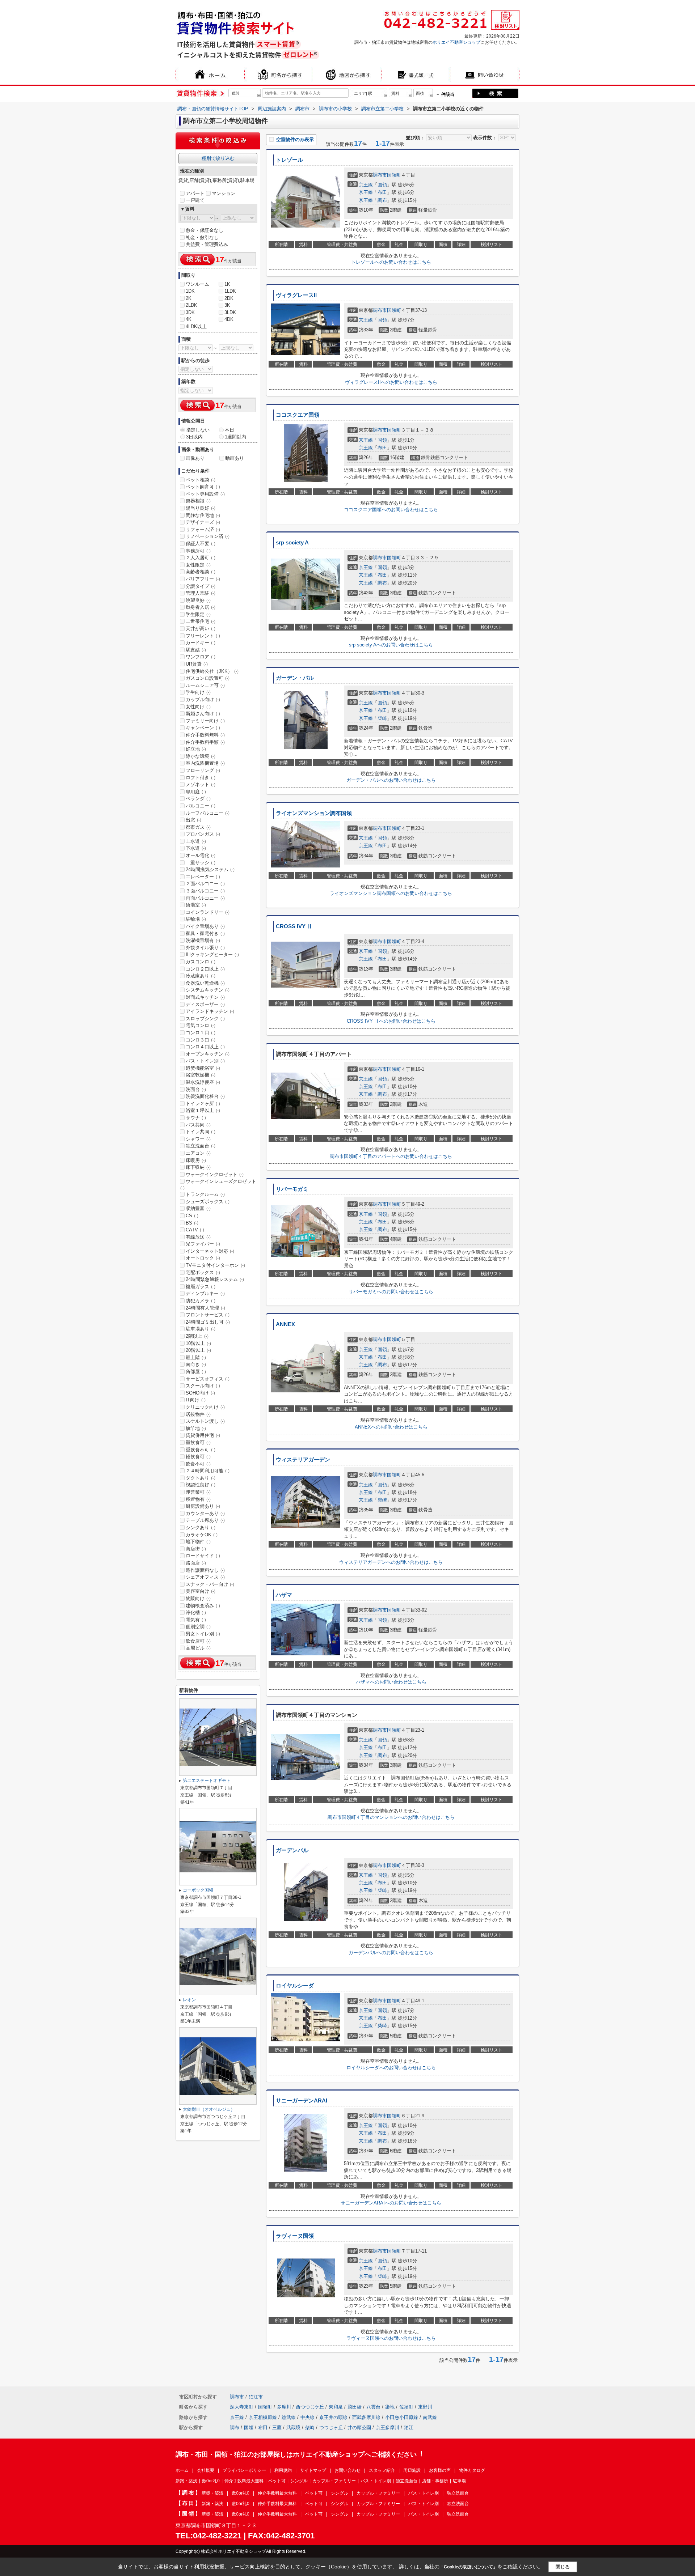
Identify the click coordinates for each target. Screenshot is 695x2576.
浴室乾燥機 (201, 1075)
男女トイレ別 (203, 1634)
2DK (229, 298)
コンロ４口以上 (205, 1047)
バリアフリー (203, 579)
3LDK (230, 312)
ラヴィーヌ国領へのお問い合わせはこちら (391, 2338)
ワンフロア (201, 657)
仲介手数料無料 (205, 735)
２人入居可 (201, 558)
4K (189, 319)
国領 (382, 185)
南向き (196, 1364)
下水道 (196, 848)
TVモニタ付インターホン (215, 1265)
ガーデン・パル (295, 678)
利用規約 (283, 2470)
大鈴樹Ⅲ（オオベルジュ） (209, 2109)
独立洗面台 (201, 1146)
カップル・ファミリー (334, 2481)
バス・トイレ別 (205, 1061)
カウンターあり (205, 1513)
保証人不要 (201, 544)
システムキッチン (208, 990)
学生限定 (198, 614)
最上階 (196, 1357)
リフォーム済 (203, 529)
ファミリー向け (205, 721)
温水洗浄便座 (203, 1082)
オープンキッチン (208, 1054)
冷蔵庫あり (201, 976)
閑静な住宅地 (203, 515)
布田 (382, 192)
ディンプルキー (205, 1293)
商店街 (196, 1549)
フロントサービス (208, 1315)
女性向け (198, 707)
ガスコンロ (201, 962)
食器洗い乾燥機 (205, 983)
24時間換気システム (210, 869)
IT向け (196, 1400)
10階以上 (198, 1343)
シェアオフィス (205, 1577)
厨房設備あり (203, 1506)
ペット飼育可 (203, 487)
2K (189, 298)
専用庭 (196, 792)
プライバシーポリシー (244, 2470)
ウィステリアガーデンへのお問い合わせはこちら (391, 1562)
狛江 (409, 2428)
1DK (190, 291)
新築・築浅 (186, 2481)
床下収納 (198, 1167)
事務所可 (198, 551)
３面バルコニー (205, 891)
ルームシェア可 (205, 685)
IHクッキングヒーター (212, 954)
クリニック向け (205, 1407)
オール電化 (201, 855)
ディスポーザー (205, 1004)
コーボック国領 (198, 1890)
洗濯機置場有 (203, 940)
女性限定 (198, 565)
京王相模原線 (263, 2417)
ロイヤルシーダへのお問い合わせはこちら (391, 2068)
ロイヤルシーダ (295, 1986)
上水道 (196, 841)
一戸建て (195, 200)
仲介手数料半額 (205, 742)
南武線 (430, 2417)
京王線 (366, 185)
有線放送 (198, 1237)
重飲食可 (198, 1442)
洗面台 (196, 1089)
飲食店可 (198, 1641)
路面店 (196, 1563)
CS (192, 1216)
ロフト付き (201, 778)
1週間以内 (235, 437)
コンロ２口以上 (205, 969)
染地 (390, 2407)
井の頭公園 (359, 2428)
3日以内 (194, 437)
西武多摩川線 (366, 2417)
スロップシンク (205, 1018)
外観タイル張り (205, 948)
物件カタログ (472, 2470)
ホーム (182, 2470)
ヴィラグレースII (296, 295)
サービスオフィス (208, 1379)
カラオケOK (202, 1535)
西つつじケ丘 (310, 2407)
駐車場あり (201, 1329)
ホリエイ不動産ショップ (456, 42)
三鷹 (277, 2428)
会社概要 (206, 2470)
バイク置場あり (205, 926)
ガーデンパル (292, 1850)
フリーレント (203, 636)
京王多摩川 (387, 2428)
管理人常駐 (201, 593)
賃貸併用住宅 (203, 1435)
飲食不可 (198, 1464)
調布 (382, 200)
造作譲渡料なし (205, 1570)
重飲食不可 (201, 1450)
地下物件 (198, 1542)
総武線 (289, 2417)
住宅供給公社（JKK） (212, 671)
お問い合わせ (347, 2470)
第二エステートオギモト (207, 1781)
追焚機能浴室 (203, 1068)
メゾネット (201, 784)
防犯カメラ (201, 1301)
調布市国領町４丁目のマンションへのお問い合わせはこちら (391, 1817)
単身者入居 (201, 607)
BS (192, 1223)
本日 (229, 430)
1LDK (230, 291)
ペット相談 (201, 480)
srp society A (292, 543)
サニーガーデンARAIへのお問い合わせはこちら (391, 2203)
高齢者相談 (201, 572)
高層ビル (198, 1648)
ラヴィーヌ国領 (295, 2236)
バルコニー (201, 806)
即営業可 (198, 1492)
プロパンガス (203, 834)
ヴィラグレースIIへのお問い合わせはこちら (391, 382)
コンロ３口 (201, 1040)
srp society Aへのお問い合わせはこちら (391, 645)
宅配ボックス (203, 1272)
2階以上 (197, 1336)
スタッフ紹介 (382, 2470)
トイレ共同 (201, 1132)
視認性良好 (201, 1485)
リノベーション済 (208, 536)
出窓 (193, 820)
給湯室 (196, 905)
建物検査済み (203, 1606)
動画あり (235, 458)
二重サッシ (201, 863)
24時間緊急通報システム (215, 1279)
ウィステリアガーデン (303, 1460)
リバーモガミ (292, 1189)
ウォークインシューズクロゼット (218, 1184)
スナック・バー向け (210, 1584)
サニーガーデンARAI (302, 2101)
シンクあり (201, 1527)
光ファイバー (203, 1244)
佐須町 (406, 2407)
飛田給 (355, 2407)
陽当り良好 (201, 508)
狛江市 (256, 2397)
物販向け (198, 1598)
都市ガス (198, 827)
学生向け (198, 692)
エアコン (198, 1153)
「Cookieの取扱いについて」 (468, 2567)
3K (227, 305)
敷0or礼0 (211, 2481)
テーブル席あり (205, 1520)
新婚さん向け (203, 714)
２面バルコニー (205, 884)
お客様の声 (440, 2470)
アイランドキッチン (210, 1011)
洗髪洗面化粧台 (205, 1096)
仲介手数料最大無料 (244, 2481)
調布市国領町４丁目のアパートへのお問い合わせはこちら (391, 1156)
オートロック (203, 1258)
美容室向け (201, 1591)
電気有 (196, 1620)
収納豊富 (198, 1208)
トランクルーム (205, 1194)
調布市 (380, 175)
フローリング (203, 770)
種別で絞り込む (218, 158)
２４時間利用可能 (208, 1471)
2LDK (191, 305)
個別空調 (198, 1627)
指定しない (198, 430)
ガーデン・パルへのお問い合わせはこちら (391, 780)
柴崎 (382, 718)
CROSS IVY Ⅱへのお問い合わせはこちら (391, 1021)
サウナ (196, 1118)
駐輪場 (196, 919)
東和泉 (336, 2407)
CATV (195, 1230)
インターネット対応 (210, 1251)
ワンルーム (197, 284)
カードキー (201, 643)
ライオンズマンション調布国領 (314, 813)
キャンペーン (203, 728)
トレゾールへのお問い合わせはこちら (391, 262)
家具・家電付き (205, 933)
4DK (229, 319)
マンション (224, 193)
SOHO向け (200, 1393)
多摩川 (284, 2407)
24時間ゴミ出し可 (208, 1322)
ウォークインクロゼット (215, 1174)
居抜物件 (198, 1414)
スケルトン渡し (205, 1421)
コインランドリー (208, 912)
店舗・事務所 (435, 2481)
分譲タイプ (201, 586)
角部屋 (196, 1372)
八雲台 (373, 2407)
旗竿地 (196, 1428)
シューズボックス (208, 1202)
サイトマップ (313, 2470)
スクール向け (203, 1386)
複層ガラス (201, 1287)
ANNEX (285, 1324)
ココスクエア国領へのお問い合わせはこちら (391, 510)
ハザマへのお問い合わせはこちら (391, 1682)
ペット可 (277, 2481)
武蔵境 (293, 2428)
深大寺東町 (242, 2407)
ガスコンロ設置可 (208, 678)
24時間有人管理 (205, 1308)
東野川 (425, 2407)
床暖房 (196, 1160)
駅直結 (196, 650)
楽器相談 (198, 501)
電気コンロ (201, 1025)
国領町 (394, 175)
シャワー (198, 1139)
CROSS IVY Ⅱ (294, 926)
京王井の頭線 (333, 2417)
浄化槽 (196, 1612)
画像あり (195, 458)
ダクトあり (201, 1478)
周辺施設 (412, 2470)
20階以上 (198, 1350)
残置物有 (198, 1499)
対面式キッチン (205, 997)
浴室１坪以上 (203, 1110)
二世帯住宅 (201, 621)
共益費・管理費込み (207, 244)
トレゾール (289, 160)
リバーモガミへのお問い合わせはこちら (391, 1292)
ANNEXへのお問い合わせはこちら (391, 1427)
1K (227, 284)
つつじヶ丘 (331, 2428)
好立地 (196, 749)
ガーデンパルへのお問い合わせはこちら (391, 1953)
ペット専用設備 (205, 494)
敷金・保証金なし (205, 230)
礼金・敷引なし (202, 237)
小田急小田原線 (402, 2417)
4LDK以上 (196, 326)
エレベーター (203, 877)
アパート (195, 193)
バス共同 (198, 1125)
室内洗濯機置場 (205, 763)
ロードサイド (203, 1556)
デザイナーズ (203, 522)
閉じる (563, 2567)
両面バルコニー (205, 898)
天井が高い (201, 629)
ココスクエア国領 (298, 415)
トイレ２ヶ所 (203, 1104)
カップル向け (203, 699)
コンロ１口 (201, 1033)
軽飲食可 (198, 1457)
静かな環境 (201, 756)
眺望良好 (198, 600)
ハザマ (284, 1595)
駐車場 (459, 2481)
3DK (190, 312)
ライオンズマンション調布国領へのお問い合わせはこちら (391, 893)
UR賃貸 (197, 664)
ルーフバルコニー (208, 813)
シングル (299, 2481)
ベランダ (198, 799)
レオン (189, 2000)
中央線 (308, 2417)
